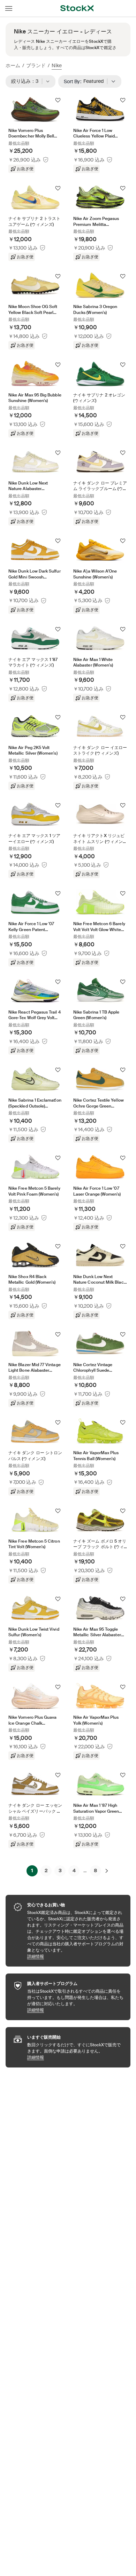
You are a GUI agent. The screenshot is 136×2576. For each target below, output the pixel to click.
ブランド (36, 65)
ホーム (13, 65)
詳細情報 (75, 1956)
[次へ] (107, 1871)
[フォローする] (58, 100)
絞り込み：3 (27, 81)
